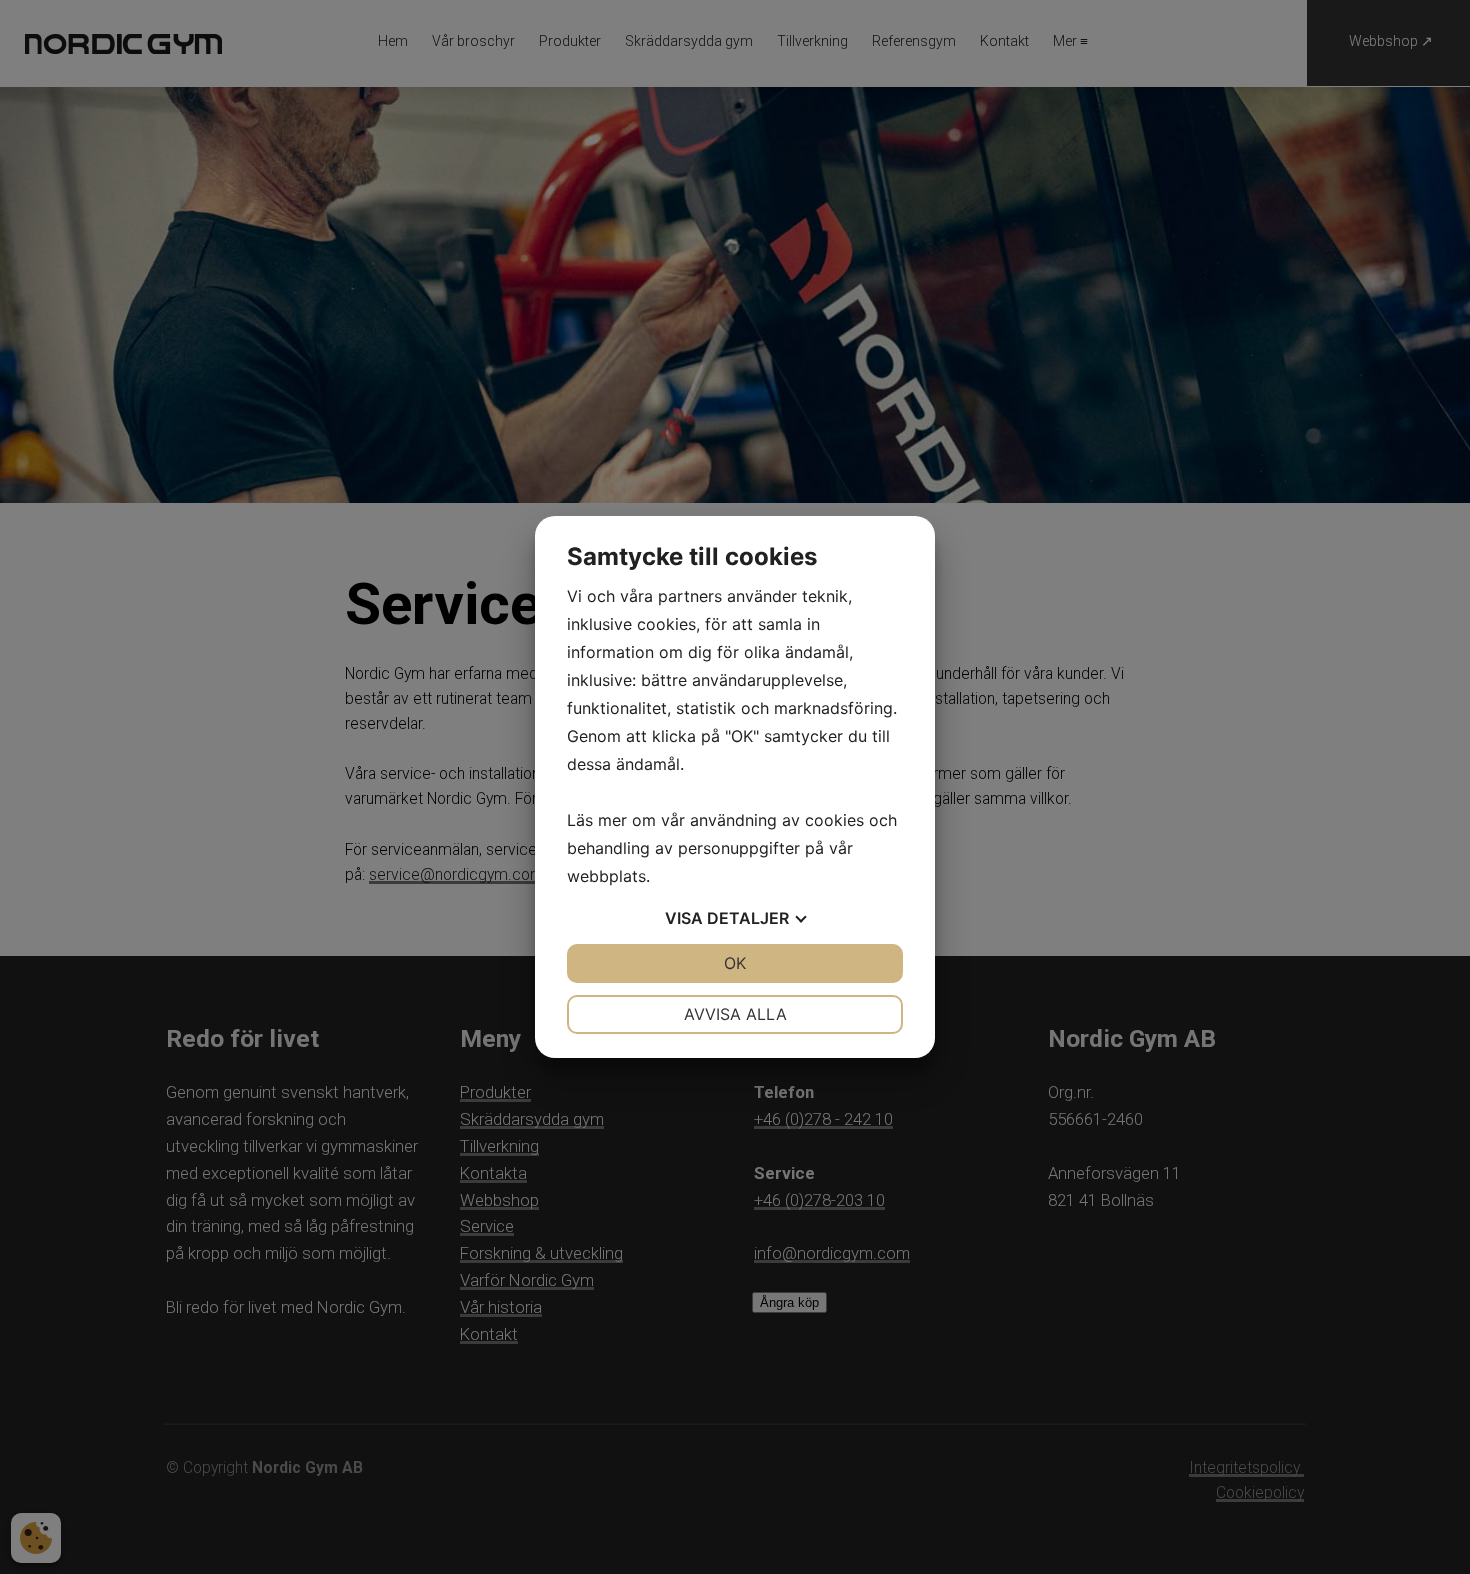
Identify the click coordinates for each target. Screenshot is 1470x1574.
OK (735, 963)
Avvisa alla (735, 1014)
